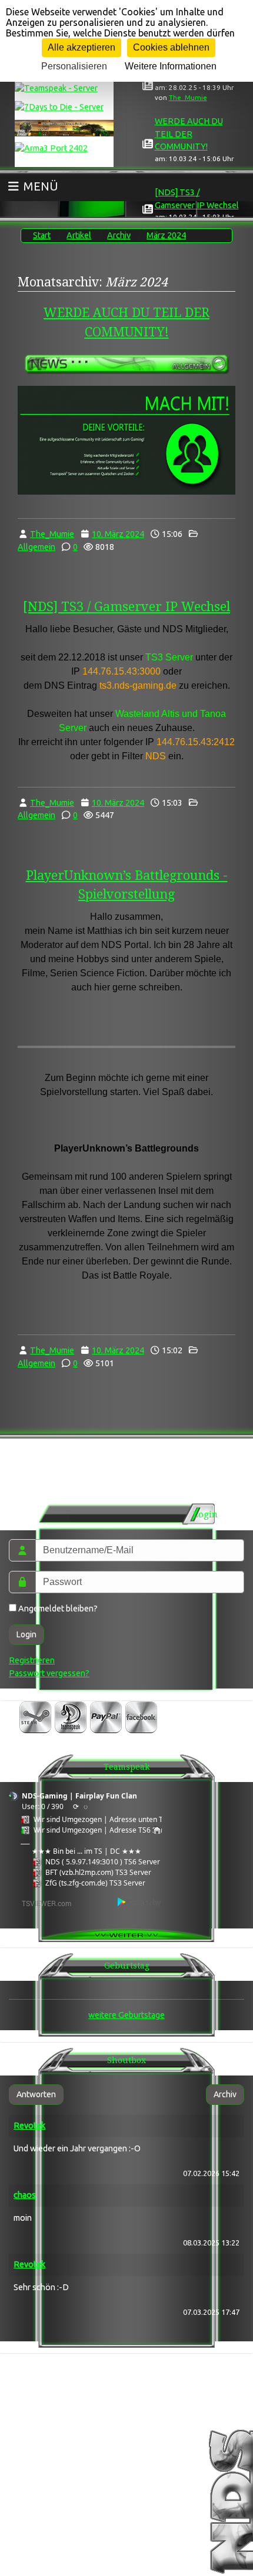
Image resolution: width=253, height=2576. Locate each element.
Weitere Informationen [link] (171, 66)
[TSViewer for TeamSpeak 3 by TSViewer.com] (42, 1902)
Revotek (29, 2125)
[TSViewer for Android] (140, 1902)
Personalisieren (74, 66)
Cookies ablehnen (171, 47)
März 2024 (166, 235)
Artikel (79, 235)
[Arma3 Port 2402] (64, 146)
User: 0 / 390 (43, 1806)
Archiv (119, 235)
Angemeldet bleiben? (57, 1609)
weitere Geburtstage (126, 2015)
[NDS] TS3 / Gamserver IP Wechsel (126, 607)
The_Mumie (188, 97)
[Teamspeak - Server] (64, 86)
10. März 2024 (118, 534)
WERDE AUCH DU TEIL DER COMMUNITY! (189, 134)
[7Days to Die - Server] (64, 105)
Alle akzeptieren (81, 47)
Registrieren (32, 1660)
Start (42, 235)
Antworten (36, 2094)
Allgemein (36, 547)
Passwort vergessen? (49, 1673)
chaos (25, 2195)
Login (26, 1634)
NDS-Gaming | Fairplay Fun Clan (79, 1796)
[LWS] (64, 126)
